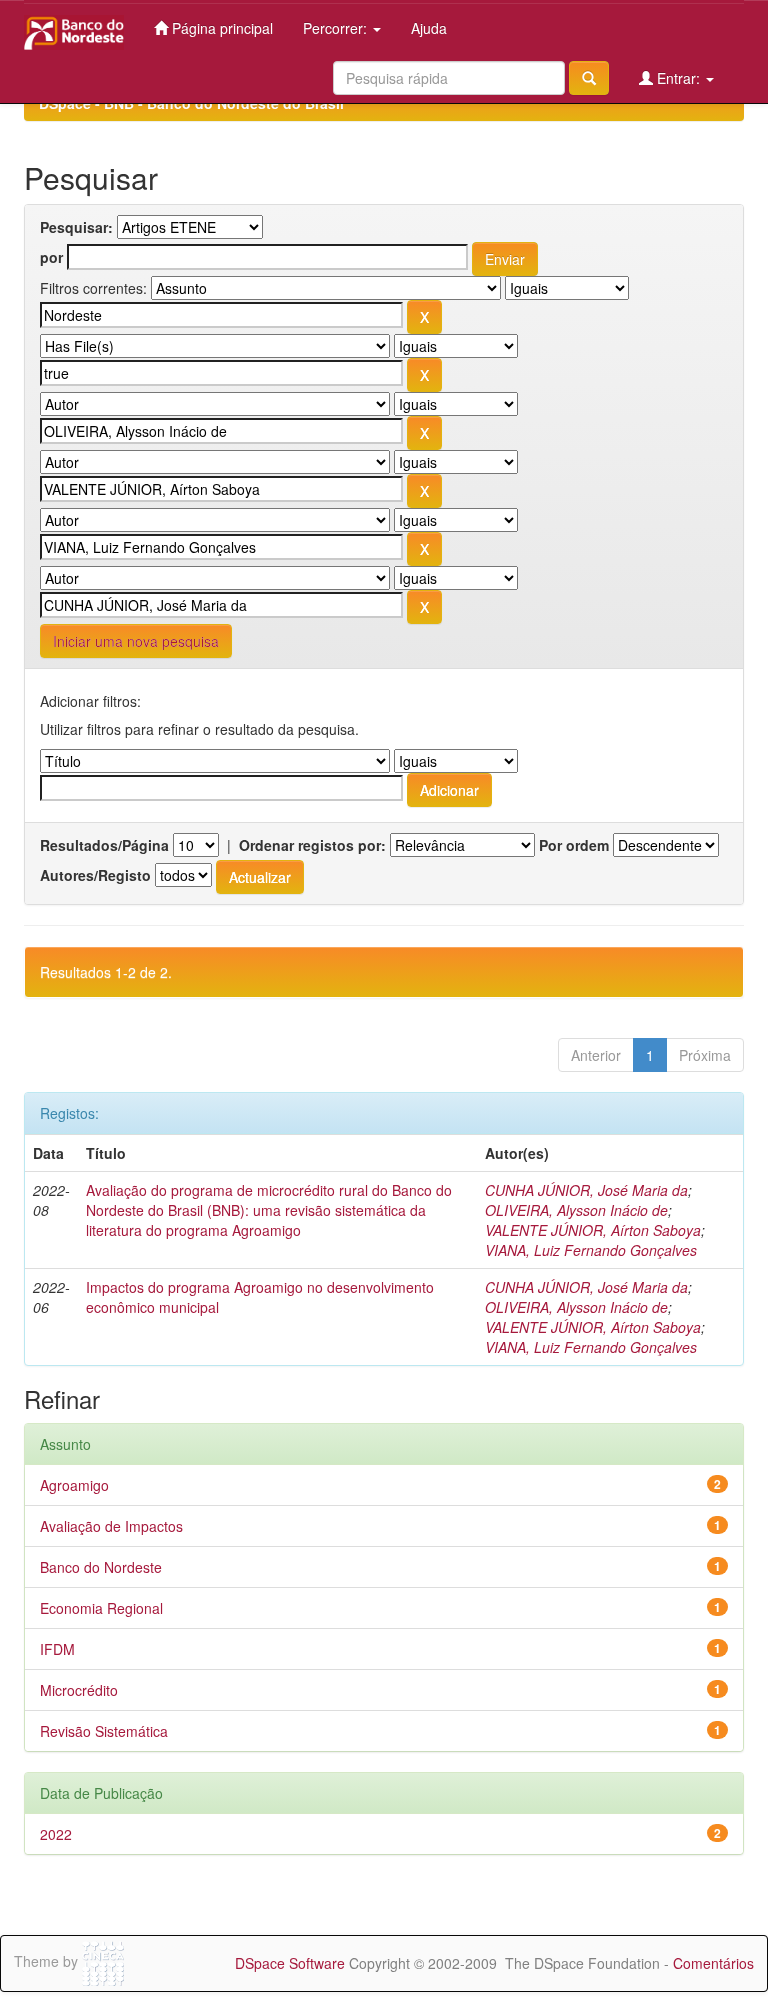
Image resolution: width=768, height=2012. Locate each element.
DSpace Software (290, 1963)
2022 (56, 1834)
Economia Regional (101, 1608)
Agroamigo (74, 1485)
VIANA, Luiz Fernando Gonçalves (591, 1250)
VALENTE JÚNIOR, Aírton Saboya (593, 1230)
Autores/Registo (95, 875)
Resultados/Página (104, 845)
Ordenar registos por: (312, 845)
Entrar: (678, 78)
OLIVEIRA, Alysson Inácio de (576, 1210)
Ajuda (429, 28)
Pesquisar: (76, 227)
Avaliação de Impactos (111, 1526)
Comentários (713, 1963)
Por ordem (574, 845)
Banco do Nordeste (101, 1567)
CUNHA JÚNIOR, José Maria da (586, 1190)
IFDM (57, 1649)
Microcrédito (79, 1690)
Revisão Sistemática (104, 1731)
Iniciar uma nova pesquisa (136, 641)
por (51, 257)
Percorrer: (337, 28)
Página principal (220, 28)
